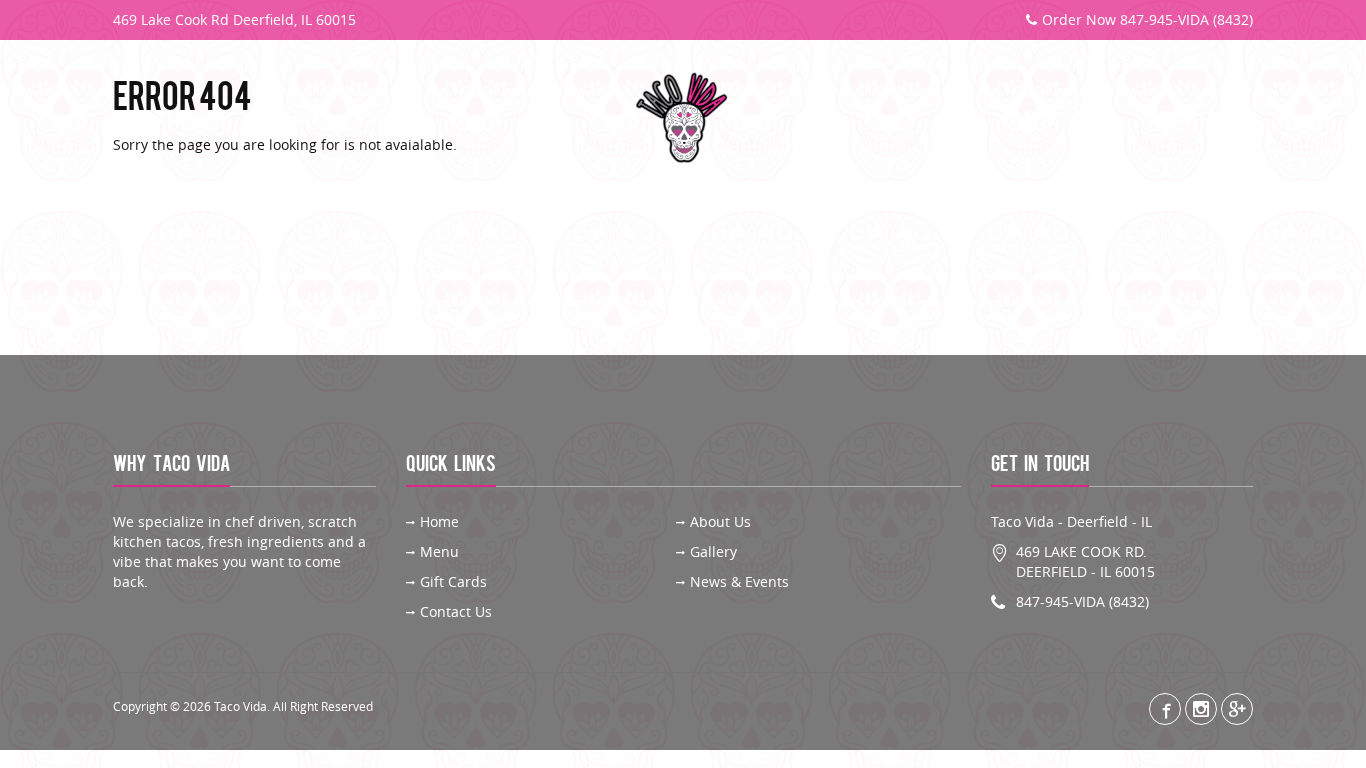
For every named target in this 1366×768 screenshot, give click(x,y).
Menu (292, 119)
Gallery (396, 119)
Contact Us (1187, 119)
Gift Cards (1057, 119)
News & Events (739, 581)
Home (439, 521)
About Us (186, 119)
